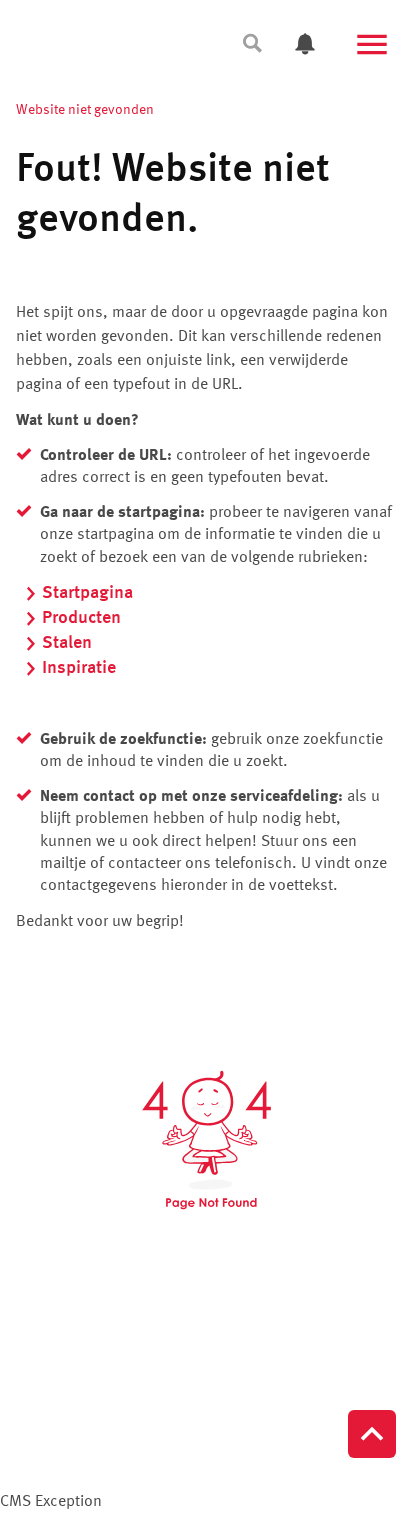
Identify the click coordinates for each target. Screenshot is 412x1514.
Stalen (67, 643)
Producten (81, 618)
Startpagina (87, 593)
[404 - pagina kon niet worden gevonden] (206, 1140)
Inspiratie (79, 668)
